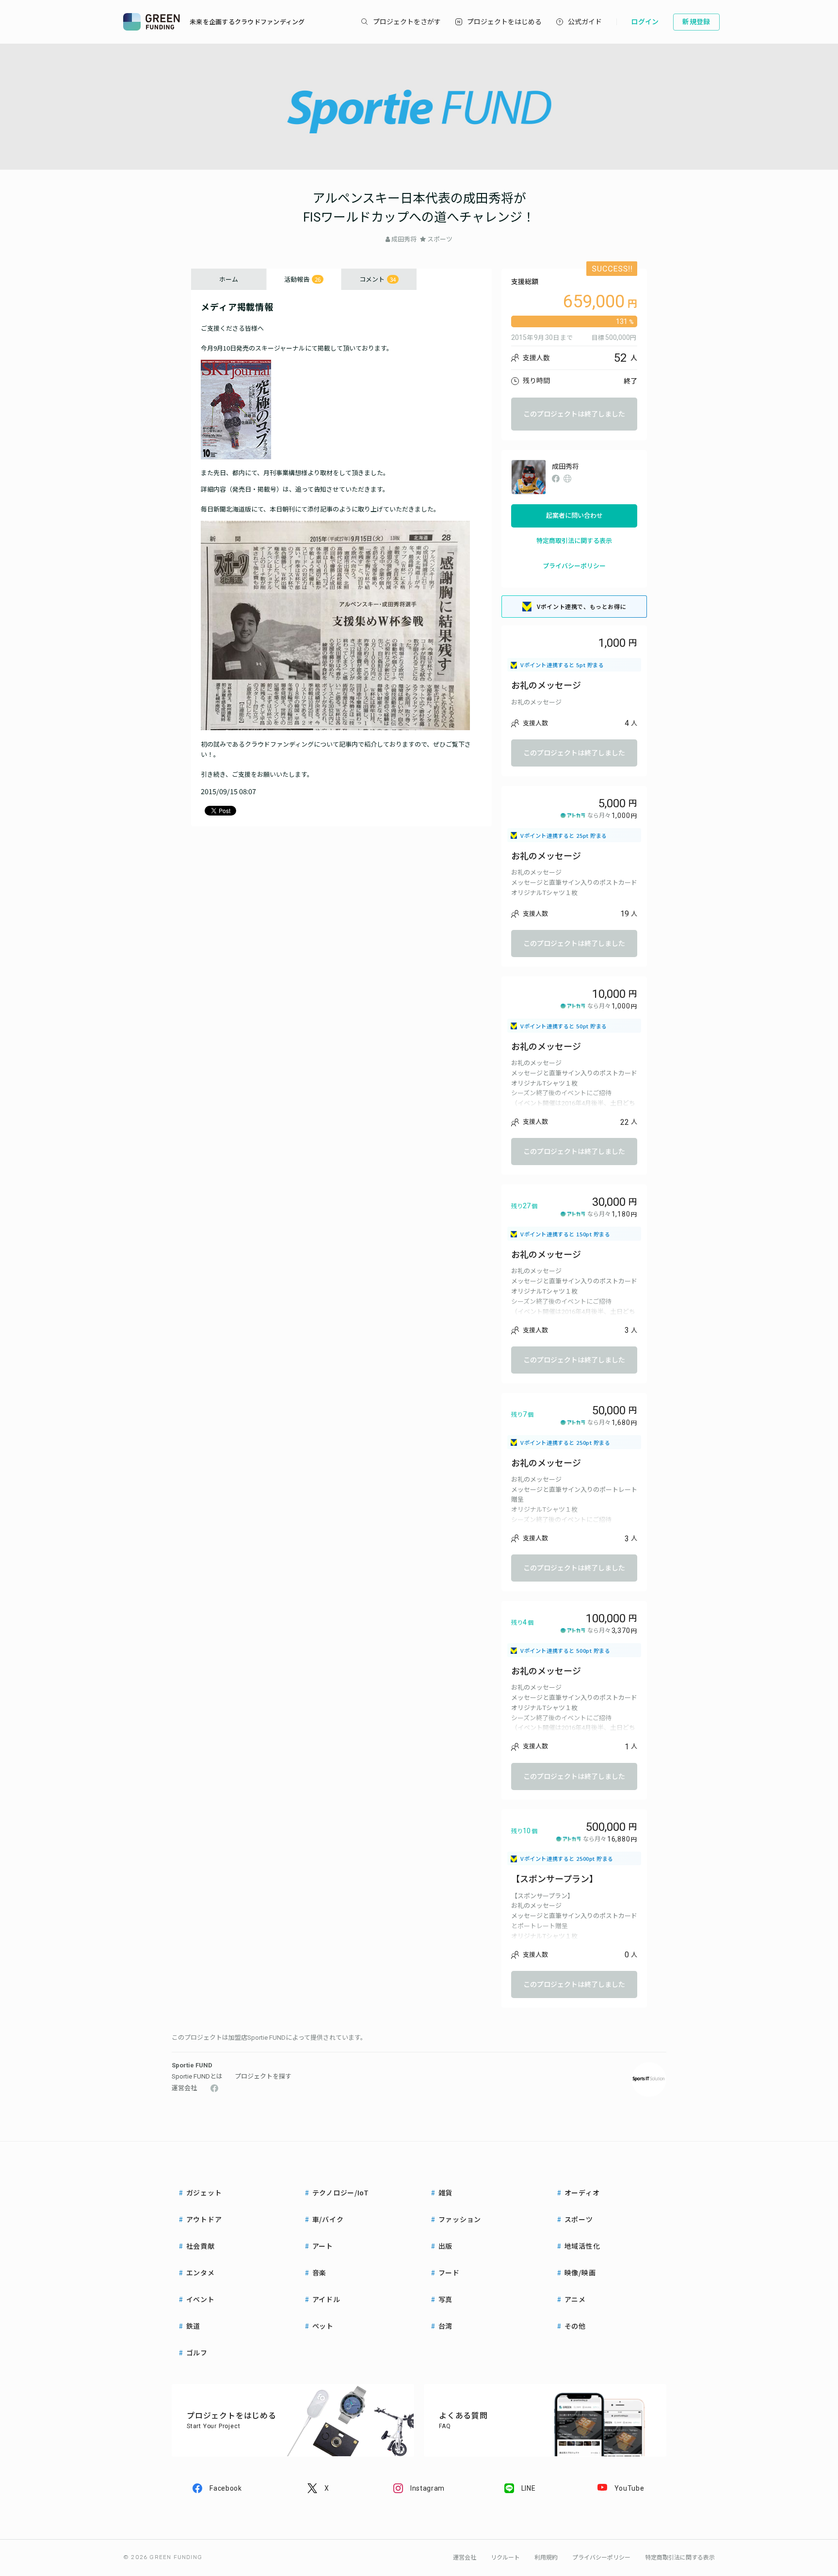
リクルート (505, 2558)
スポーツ (440, 239)
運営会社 (184, 2088)
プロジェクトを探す (263, 2076)
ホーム (229, 279)
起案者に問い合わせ (574, 516)
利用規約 (546, 2558)
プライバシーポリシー (574, 566)
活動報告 (302, 279)
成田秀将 (404, 239)
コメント (378, 279)
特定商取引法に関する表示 (574, 541)
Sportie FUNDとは (197, 2076)
